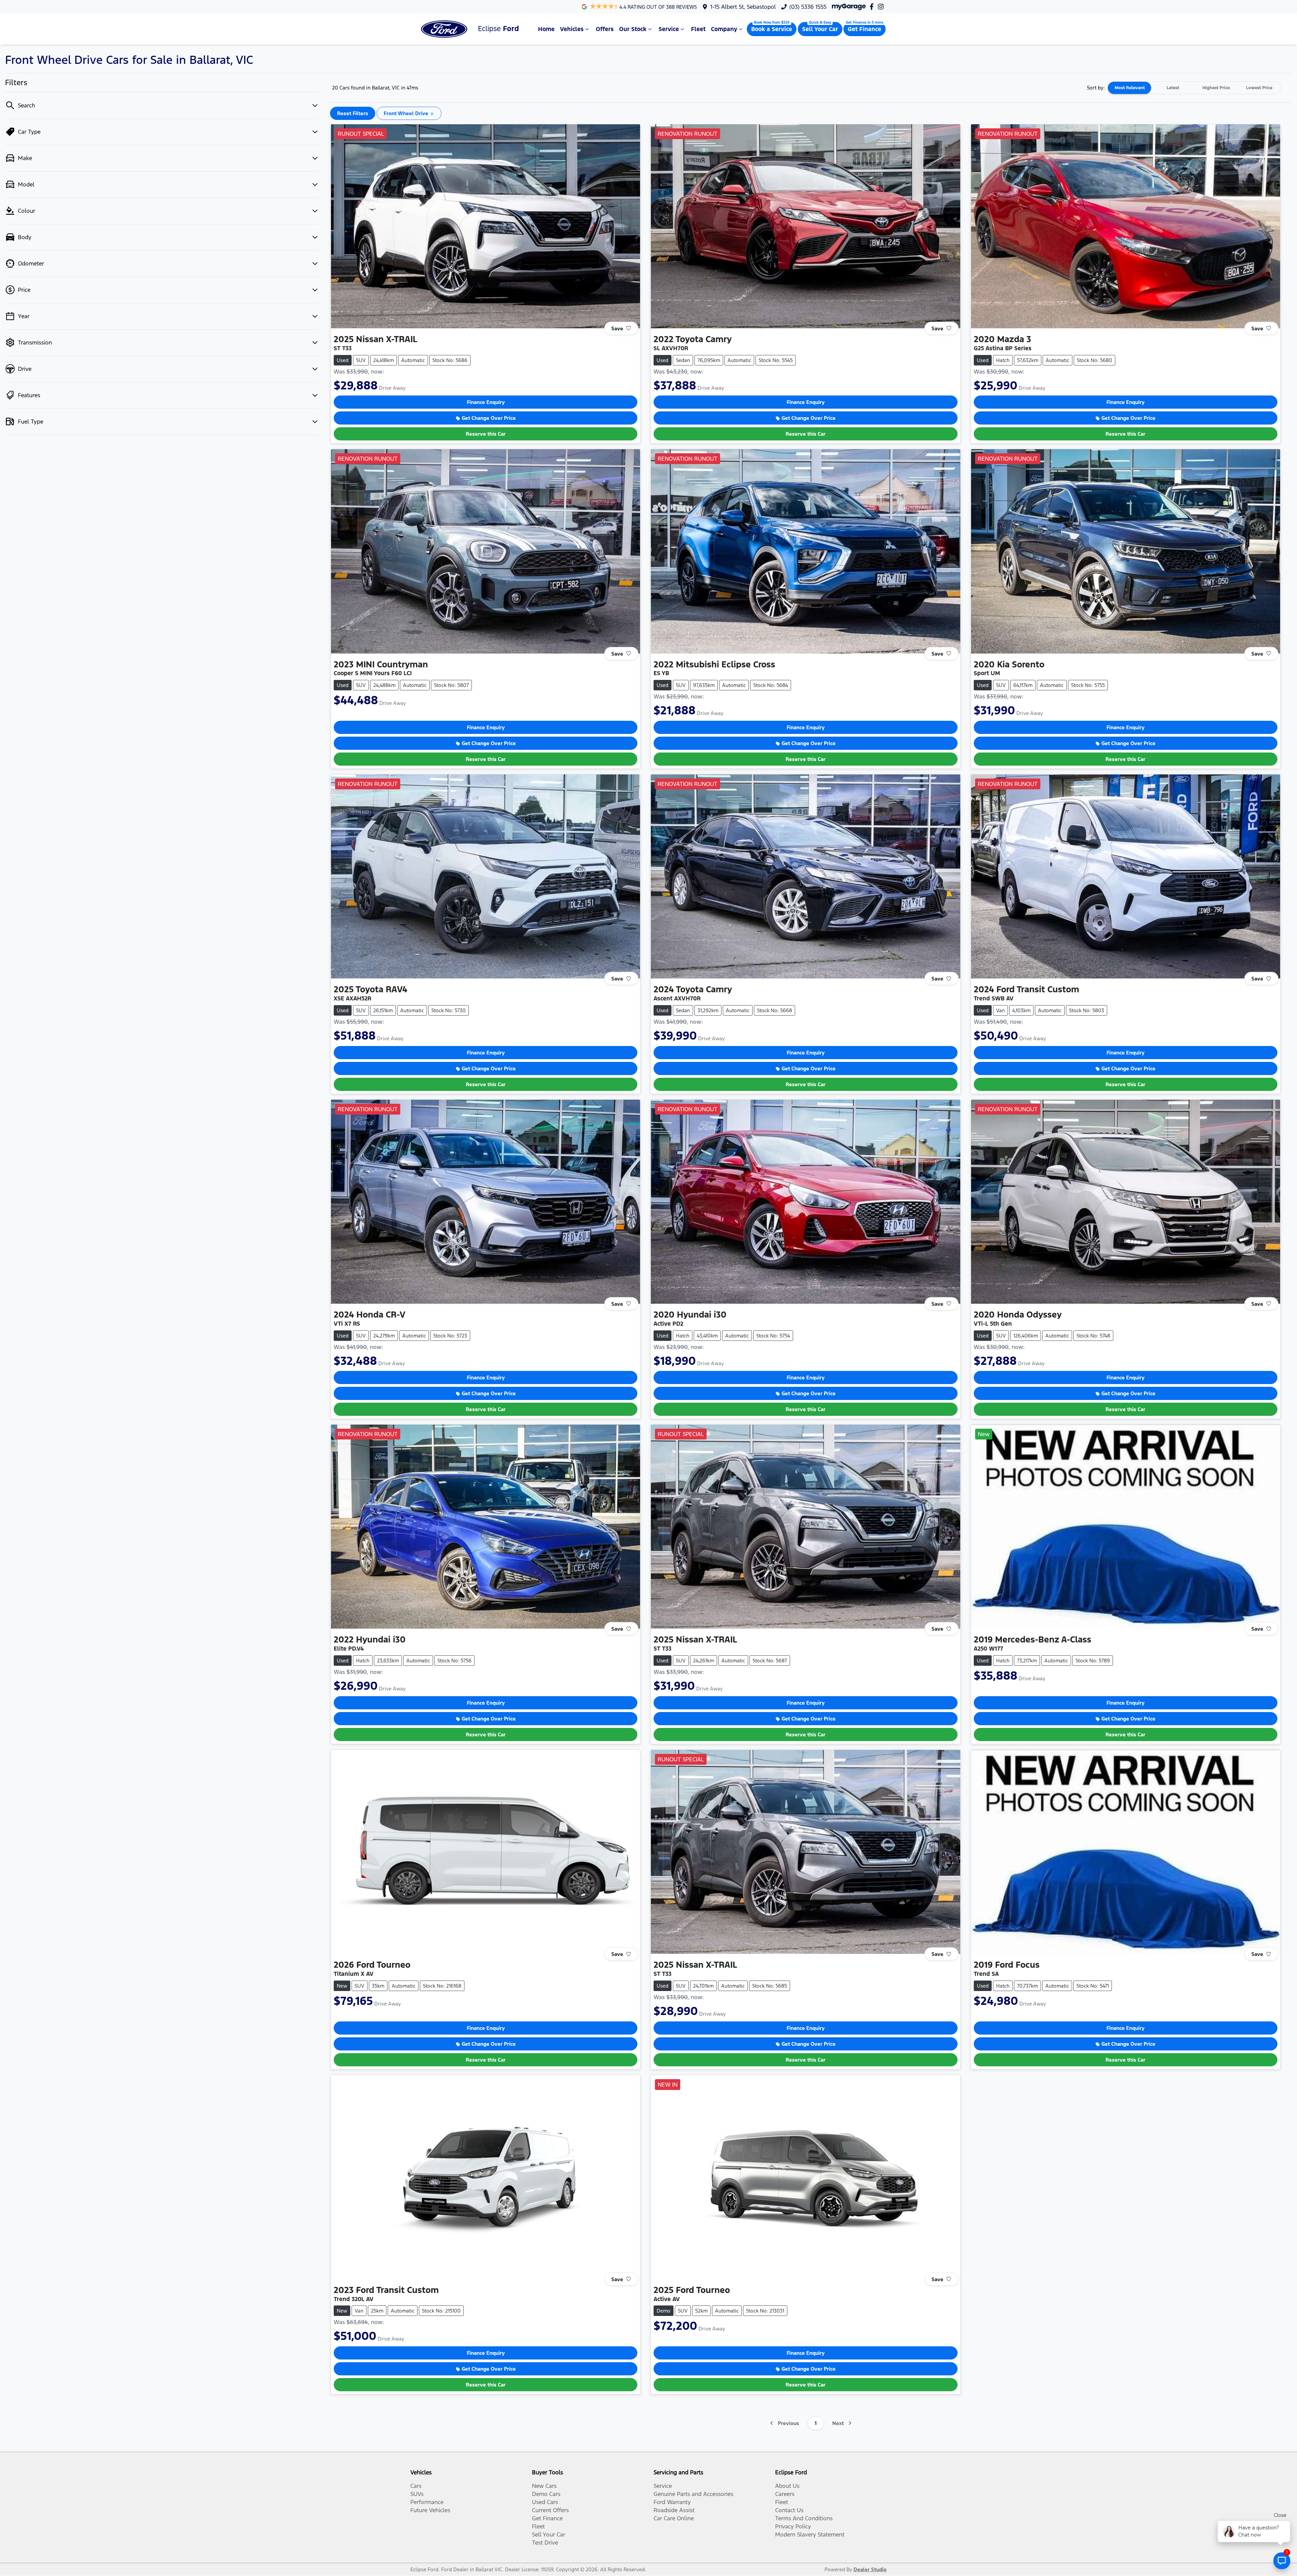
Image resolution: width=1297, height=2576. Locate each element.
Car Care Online (674, 2518)
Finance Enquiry (486, 402)
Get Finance (864, 29)
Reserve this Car (486, 434)
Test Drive (545, 2543)
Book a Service (772, 29)
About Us (787, 2486)
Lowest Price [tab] (1259, 88)
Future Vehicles (430, 2510)
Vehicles (572, 29)
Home (546, 29)
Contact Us (789, 2510)
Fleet (698, 29)
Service (669, 29)
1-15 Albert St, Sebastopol (743, 7)
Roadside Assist (674, 2510)
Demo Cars (546, 2494)
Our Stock (633, 29)
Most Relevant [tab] (1130, 88)
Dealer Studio (870, 2569)
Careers (785, 2494)
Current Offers (550, 2510)
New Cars (544, 2486)
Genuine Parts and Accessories (693, 2494)
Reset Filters (353, 113)
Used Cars (545, 2502)
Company (724, 29)
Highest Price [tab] (1216, 88)
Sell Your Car (820, 29)
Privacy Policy (793, 2526)
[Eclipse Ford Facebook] (873, 7)
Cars (416, 2486)
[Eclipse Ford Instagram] (882, 7)
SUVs (417, 2494)
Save (617, 328)
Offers (605, 29)
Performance (427, 2502)
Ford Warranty (672, 2502)
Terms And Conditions (804, 2518)
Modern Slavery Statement (810, 2534)
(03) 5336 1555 (808, 7)
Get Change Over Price (489, 418)
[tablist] (1194, 88)
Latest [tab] (1173, 88)
